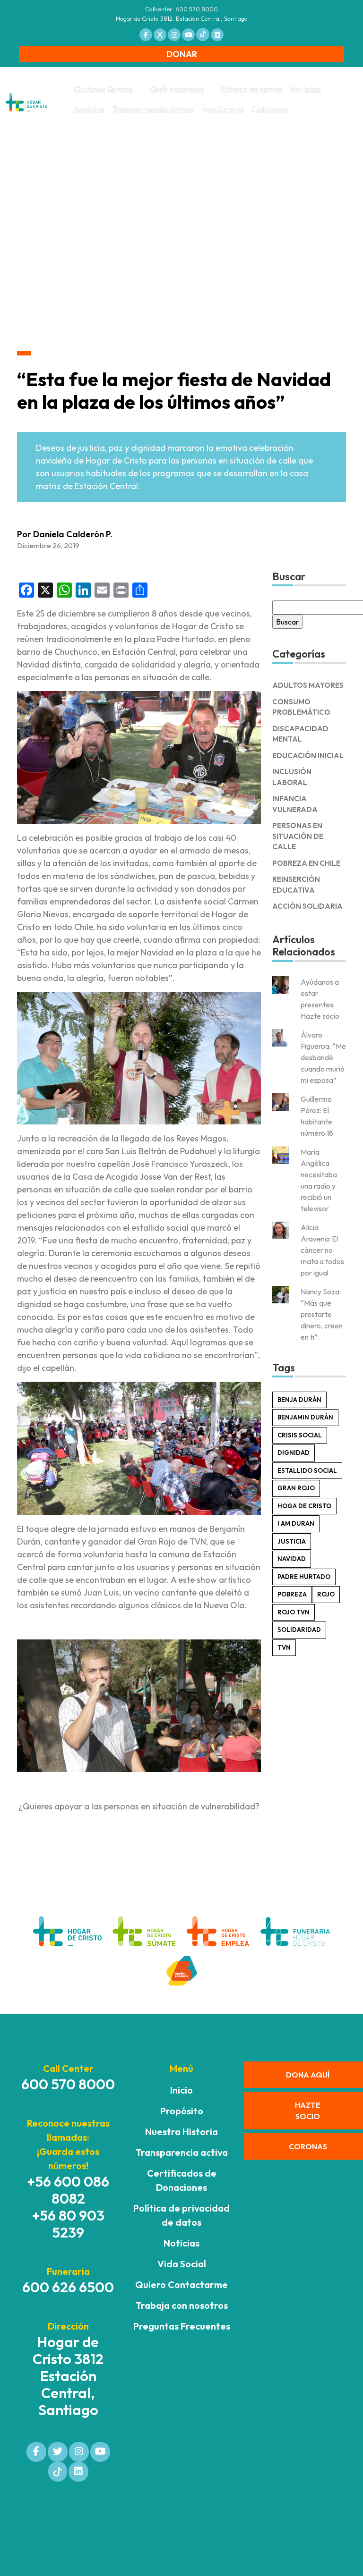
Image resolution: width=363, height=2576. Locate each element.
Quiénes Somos (103, 89)
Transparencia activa (153, 110)
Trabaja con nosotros (182, 2305)
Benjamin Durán (305, 1417)
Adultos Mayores (308, 685)
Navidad (292, 1559)
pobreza (292, 1594)
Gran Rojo (296, 1488)
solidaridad (299, 1630)
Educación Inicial (308, 756)
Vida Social (182, 2264)
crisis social (300, 1435)
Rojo (326, 1594)
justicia (292, 1541)
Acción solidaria (307, 906)
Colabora (269, 110)
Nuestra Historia (181, 2132)
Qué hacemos (177, 89)
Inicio (181, 2090)
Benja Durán (299, 1400)
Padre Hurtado (304, 1577)
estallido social (307, 1470)
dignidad (294, 1453)
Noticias (305, 89)
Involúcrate (222, 110)
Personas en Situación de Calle (298, 836)
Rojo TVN (294, 1612)
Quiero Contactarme (181, 2285)
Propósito (182, 2111)
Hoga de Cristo (304, 1506)
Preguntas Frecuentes (182, 2326)
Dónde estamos (252, 89)
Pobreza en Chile (306, 863)
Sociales (89, 110)
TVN (284, 1647)
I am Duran (296, 1523)
